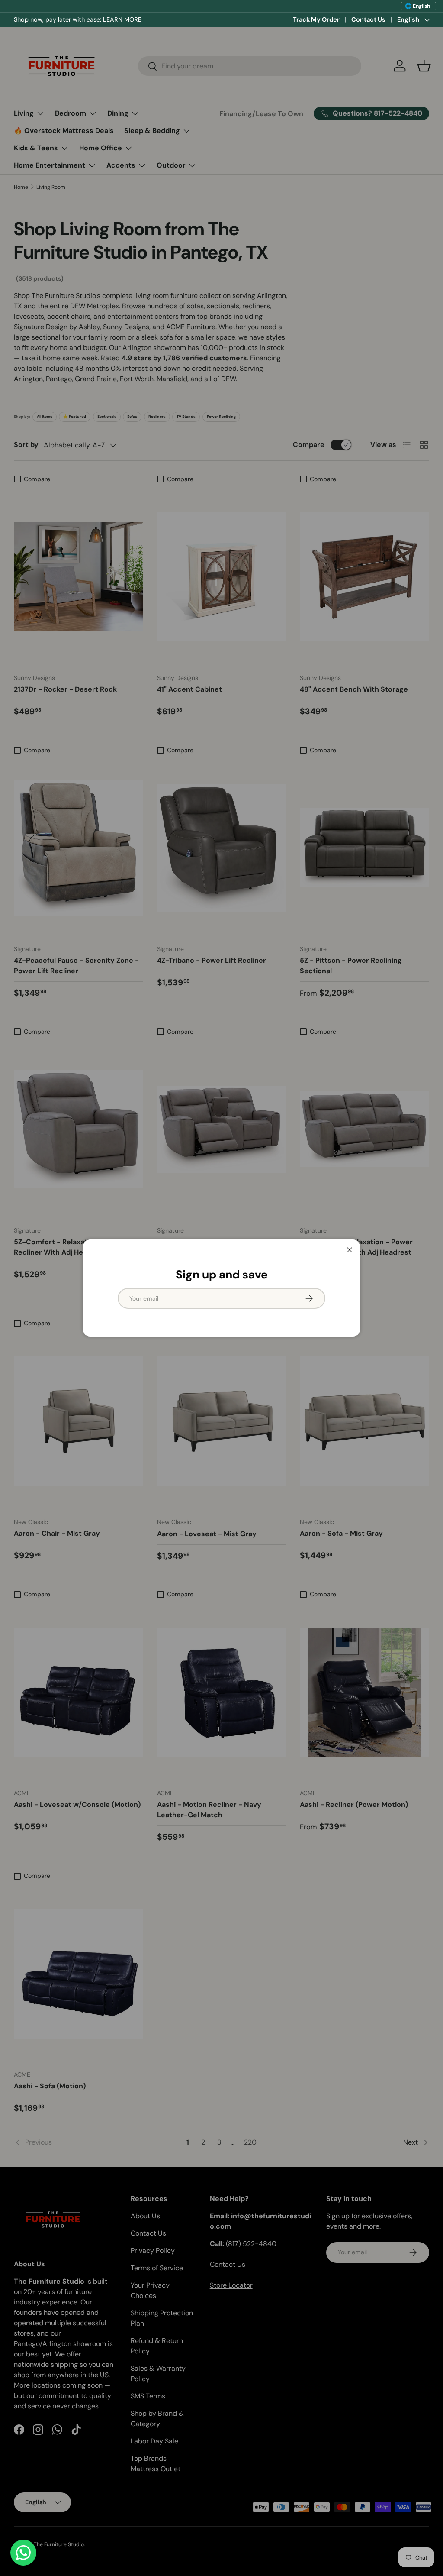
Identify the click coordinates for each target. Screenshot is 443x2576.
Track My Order (316, 19)
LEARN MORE (122, 19)
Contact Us (368, 19)
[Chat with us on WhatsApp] (23, 2553)
